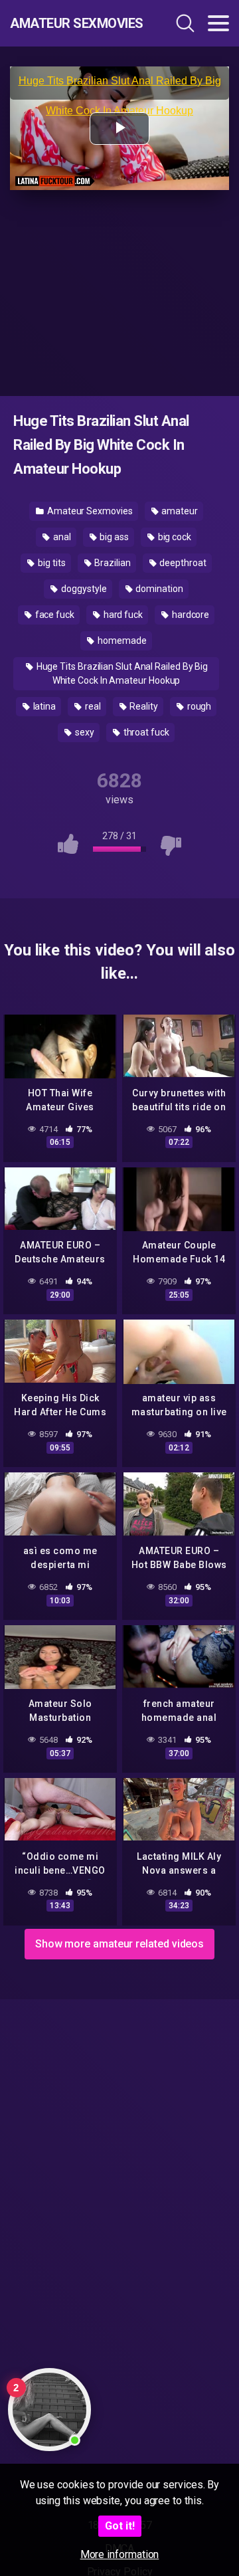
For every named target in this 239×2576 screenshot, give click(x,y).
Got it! (120, 2526)
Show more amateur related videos (119, 1944)
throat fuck (145, 732)
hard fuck (122, 615)
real (92, 706)
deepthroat (182, 563)
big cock (174, 537)
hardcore (190, 615)
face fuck (54, 615)
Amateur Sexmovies (76, 23)
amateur (179, 511)
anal (61, 537)
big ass (113, 537)
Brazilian (111, 563)
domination (158, 589)
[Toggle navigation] (218, 23)
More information (120, 2554)
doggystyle (83, 589)
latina (43, 706)
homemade (121, 641)
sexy (84, 732)
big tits (50, 563)
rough (199, 706)
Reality (143, 706)
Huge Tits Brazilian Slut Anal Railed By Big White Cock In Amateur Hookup (121, 673)
